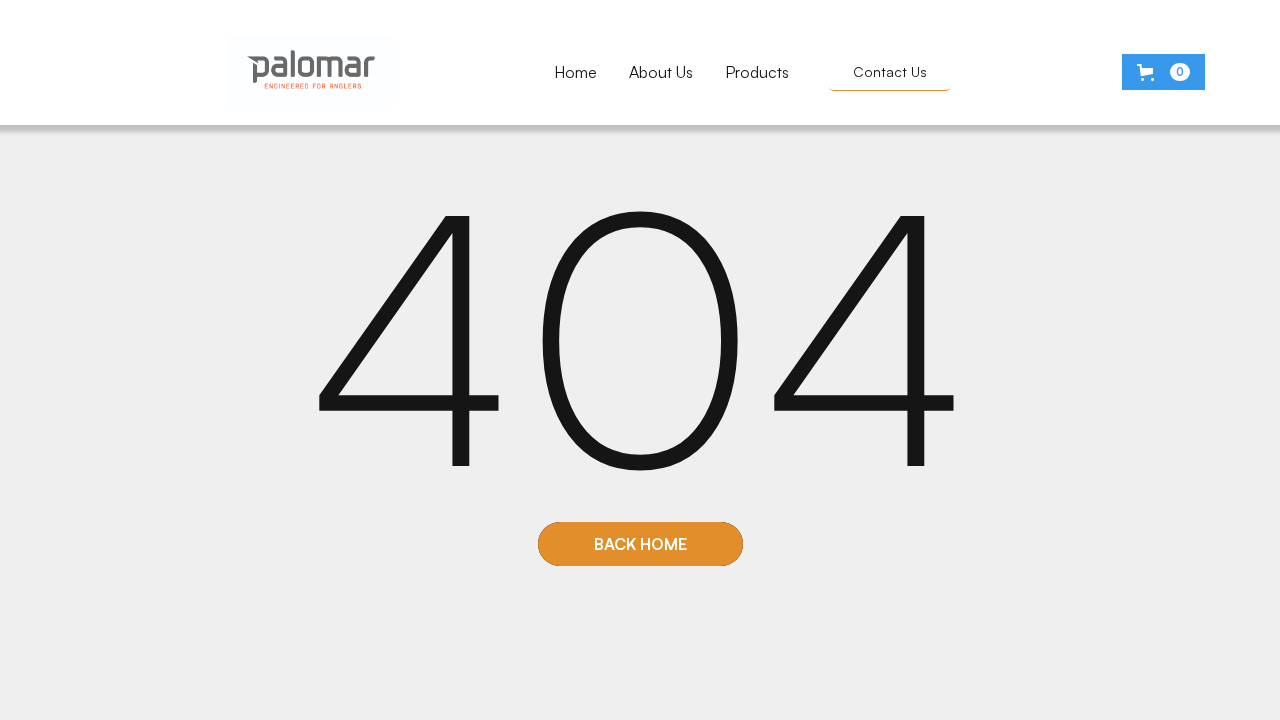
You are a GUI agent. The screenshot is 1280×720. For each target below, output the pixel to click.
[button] (1163, 72)
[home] (311, 72)
